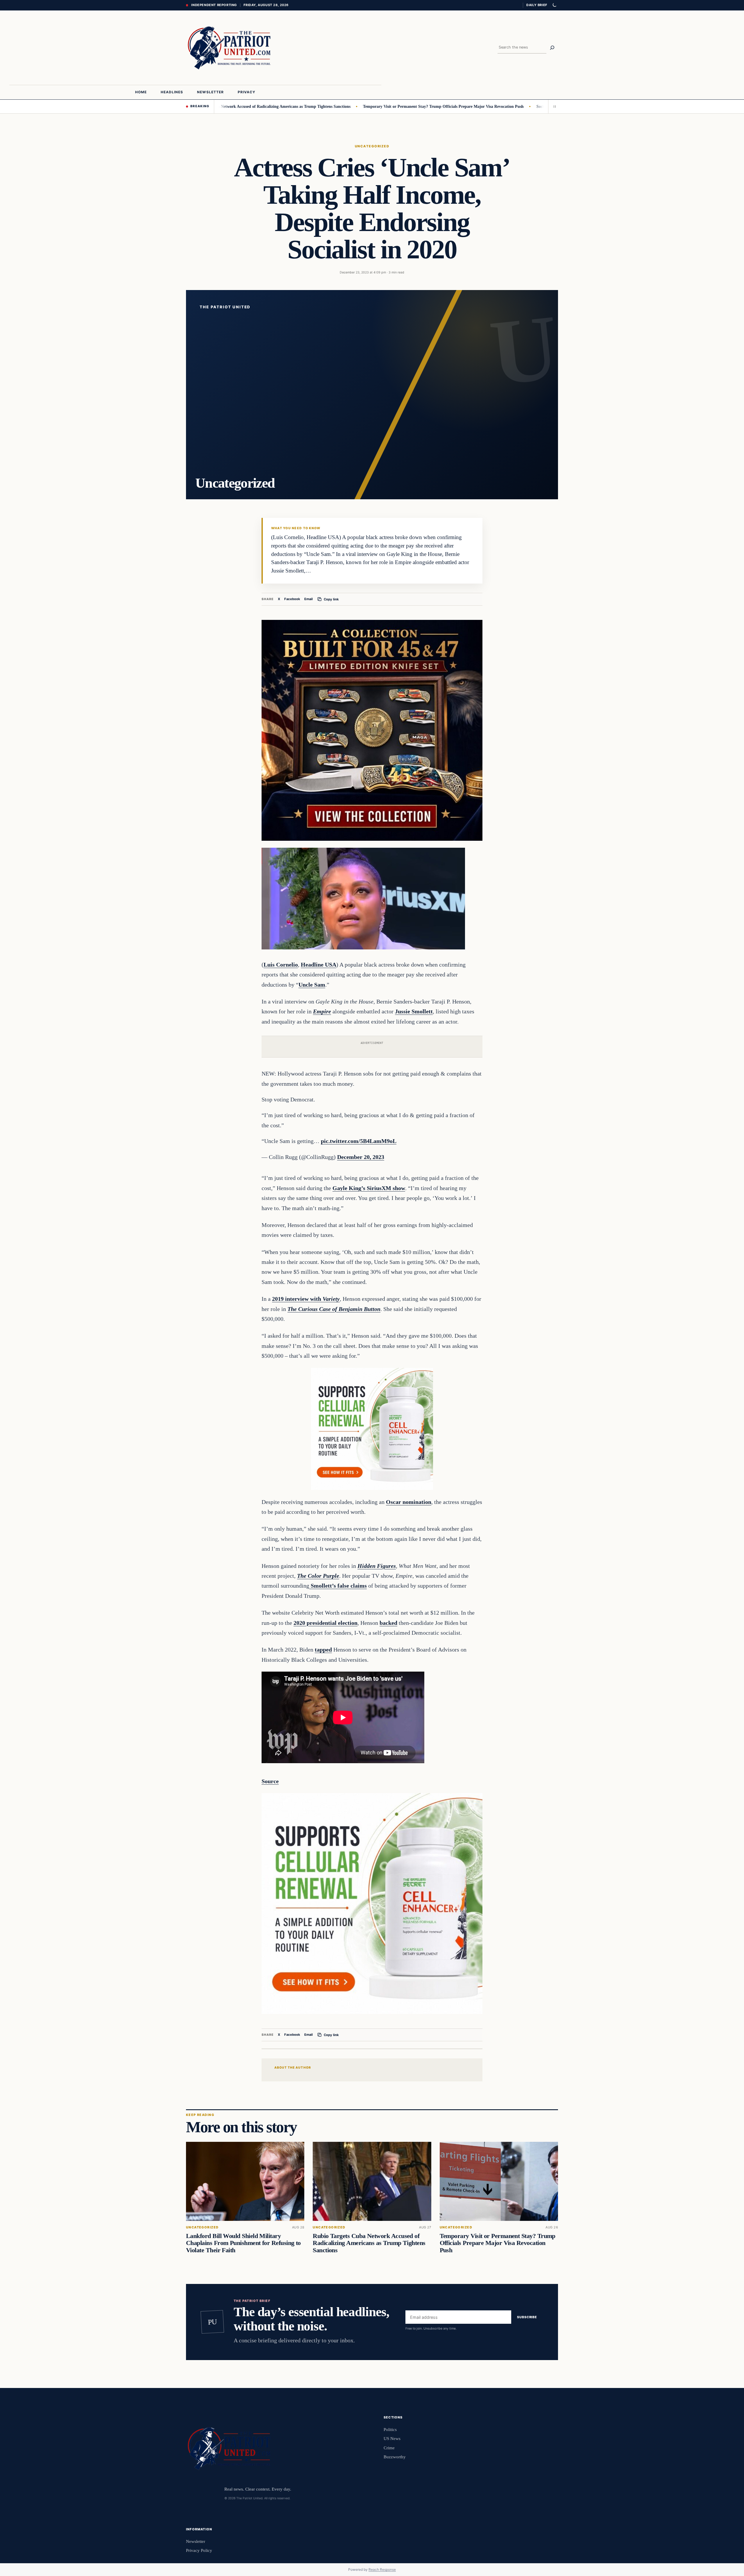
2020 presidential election (325, 1623)
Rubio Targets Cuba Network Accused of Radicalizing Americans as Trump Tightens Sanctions (369, 2243)
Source (270, 1781)
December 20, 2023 (361, 1157)
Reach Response (382, 2569)
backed (388, 1623)
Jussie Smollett (414, 1011)
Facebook (292, 599)
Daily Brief (537, 5)
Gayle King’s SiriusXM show (369, 1188)
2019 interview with (306, 1299)
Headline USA (319, 965)
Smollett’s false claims (338, 1586)
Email (308, 599)
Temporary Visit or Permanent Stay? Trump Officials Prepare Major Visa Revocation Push (359, 106)
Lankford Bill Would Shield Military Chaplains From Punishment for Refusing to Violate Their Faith (243, 2243)
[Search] (552, 48)
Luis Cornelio (281, 965)
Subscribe (527, 2317)
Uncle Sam (312, 985)
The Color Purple (318, 1576)
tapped (323, 1650)
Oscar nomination (409, 1502)
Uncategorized (372, 146)
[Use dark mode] (554, 5)
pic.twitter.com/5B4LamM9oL (359, 1141)
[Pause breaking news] (553, 106)
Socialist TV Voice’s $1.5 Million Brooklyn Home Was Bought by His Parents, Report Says (531, 106)
